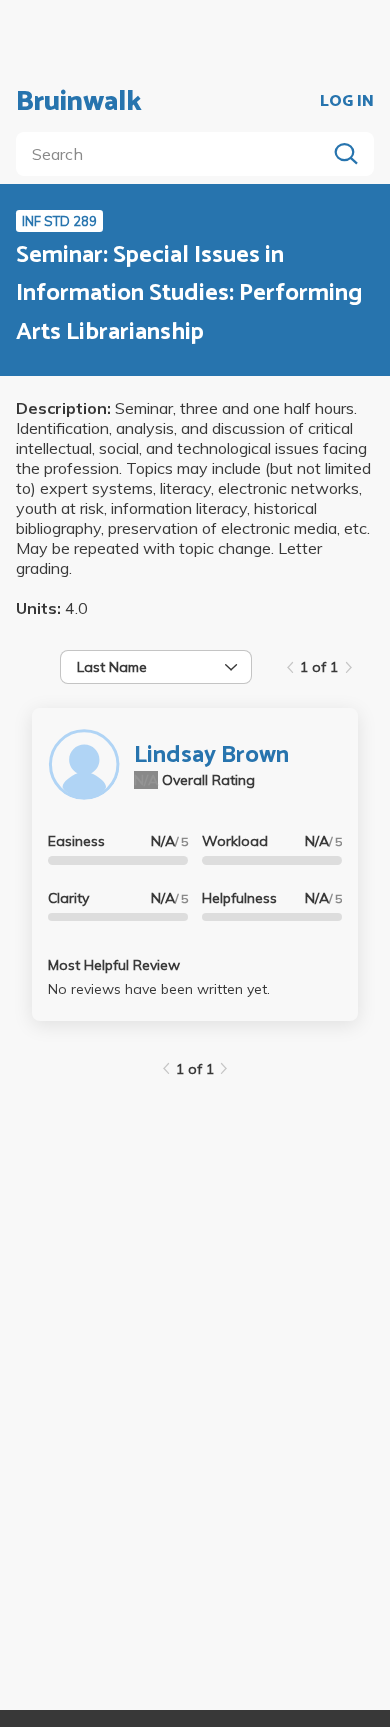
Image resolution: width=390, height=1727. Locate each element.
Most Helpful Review (114, 965)
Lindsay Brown (211, 755)
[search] (175, 154)
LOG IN (347, 102)
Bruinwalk (79, 102)
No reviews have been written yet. (159, 989)
